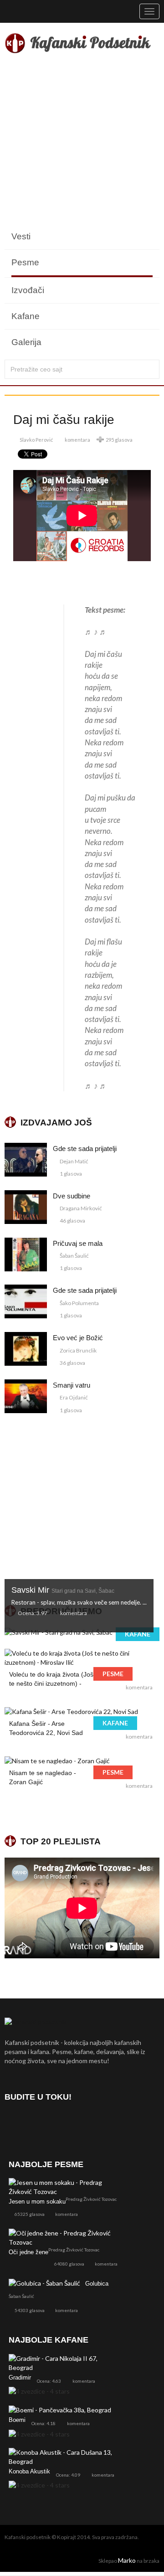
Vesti (21, 236)
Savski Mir (63, 1590)
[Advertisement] (82, 142)
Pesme (25, 262)
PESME (113, 1674)
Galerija (26, 342)
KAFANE (138, 1634)
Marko (127, 2560)
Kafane (26, 316)
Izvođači (28, 290)
